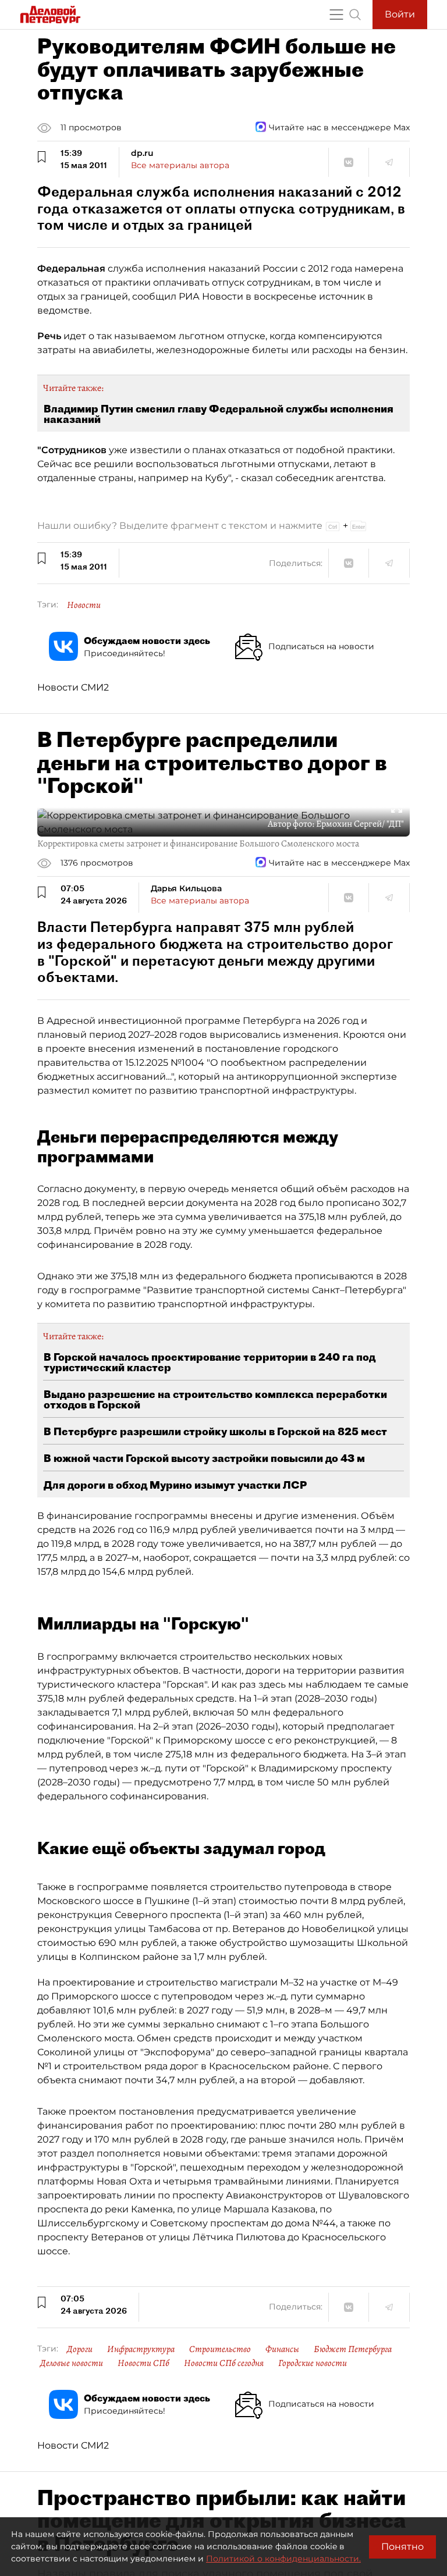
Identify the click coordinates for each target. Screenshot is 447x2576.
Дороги (80, 2349)
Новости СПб (143, 2363)
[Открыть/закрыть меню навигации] (336, 15)
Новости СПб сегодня (224, 2363)
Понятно (402, 2547)
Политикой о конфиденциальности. (283, 2559)
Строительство (220, 2349)
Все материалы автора (180, 165)
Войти (400, 14)
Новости (84, 605)
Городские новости (313, 2363)
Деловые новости (72, 2363)
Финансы (282, 2349)
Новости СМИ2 (73, 687)
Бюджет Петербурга (353, 2349)
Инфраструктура (141, 2349)
